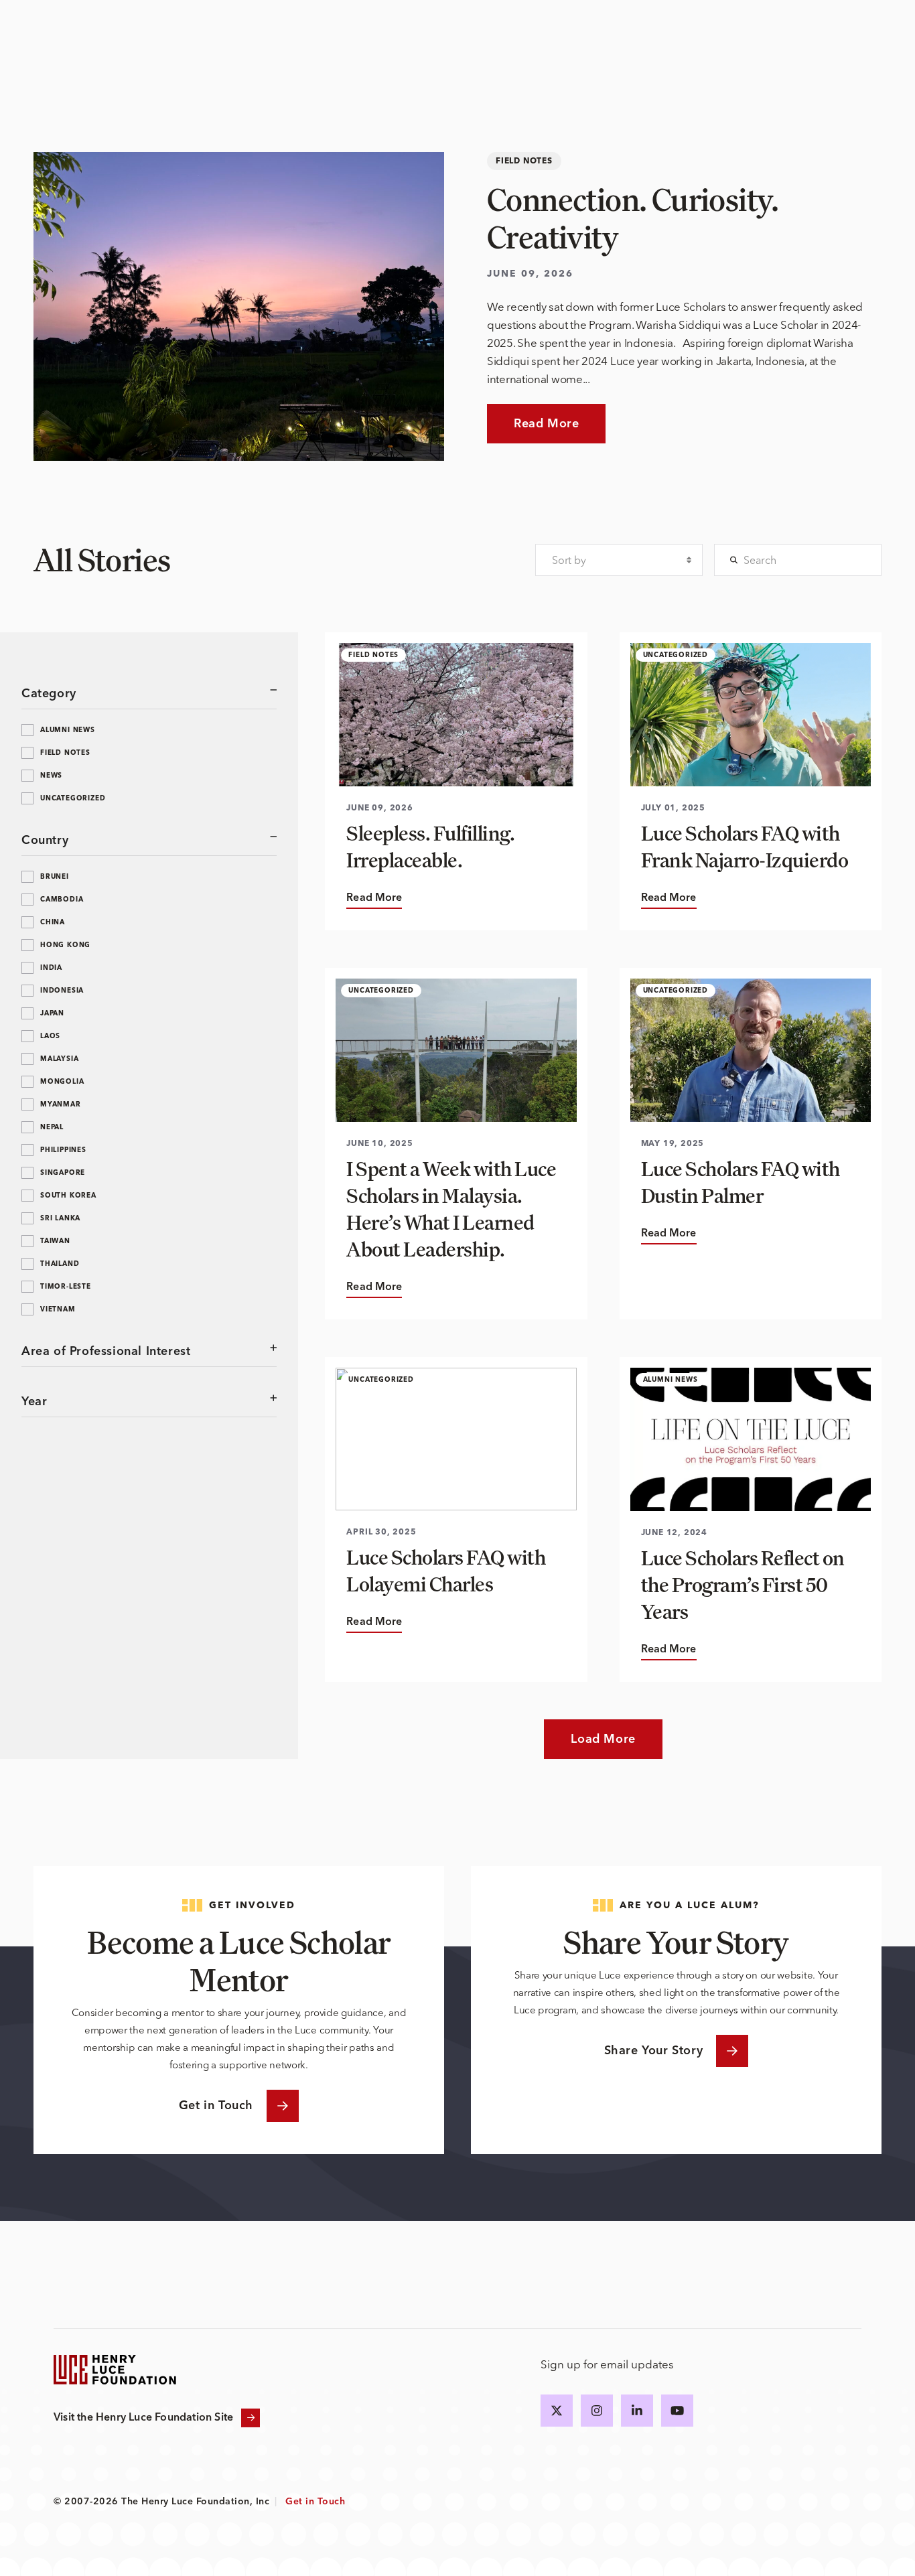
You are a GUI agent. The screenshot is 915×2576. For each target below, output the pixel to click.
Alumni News (68, 730)
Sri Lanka (60, 1218)
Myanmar (61, 1104)
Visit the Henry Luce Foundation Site (143, 2418)
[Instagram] (597, 2411)
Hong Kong (65, 945)
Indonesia (62, 991)
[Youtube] (677, 2411)
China (53, 922)
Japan (52, 1013)
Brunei (55, 877)
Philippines (63, 1150)
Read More (546, 424)
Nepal (52, 1127)
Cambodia (62, 900)
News (51, 776)
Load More (603, 1739)
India (51, 968)
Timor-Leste (66, 1287)
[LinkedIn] (637, 2411)
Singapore (63, 1173)
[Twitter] (557, 2411)
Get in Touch (216, 2106)
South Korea (68, 1196)
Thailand (60, 1264)
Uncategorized (73, 798)
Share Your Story (654, 2051)
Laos (50, 1036)
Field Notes (65, 753)
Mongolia (62, 1082)
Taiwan (55, 1241)
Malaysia (59, 1059)
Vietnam (58, 1309)
